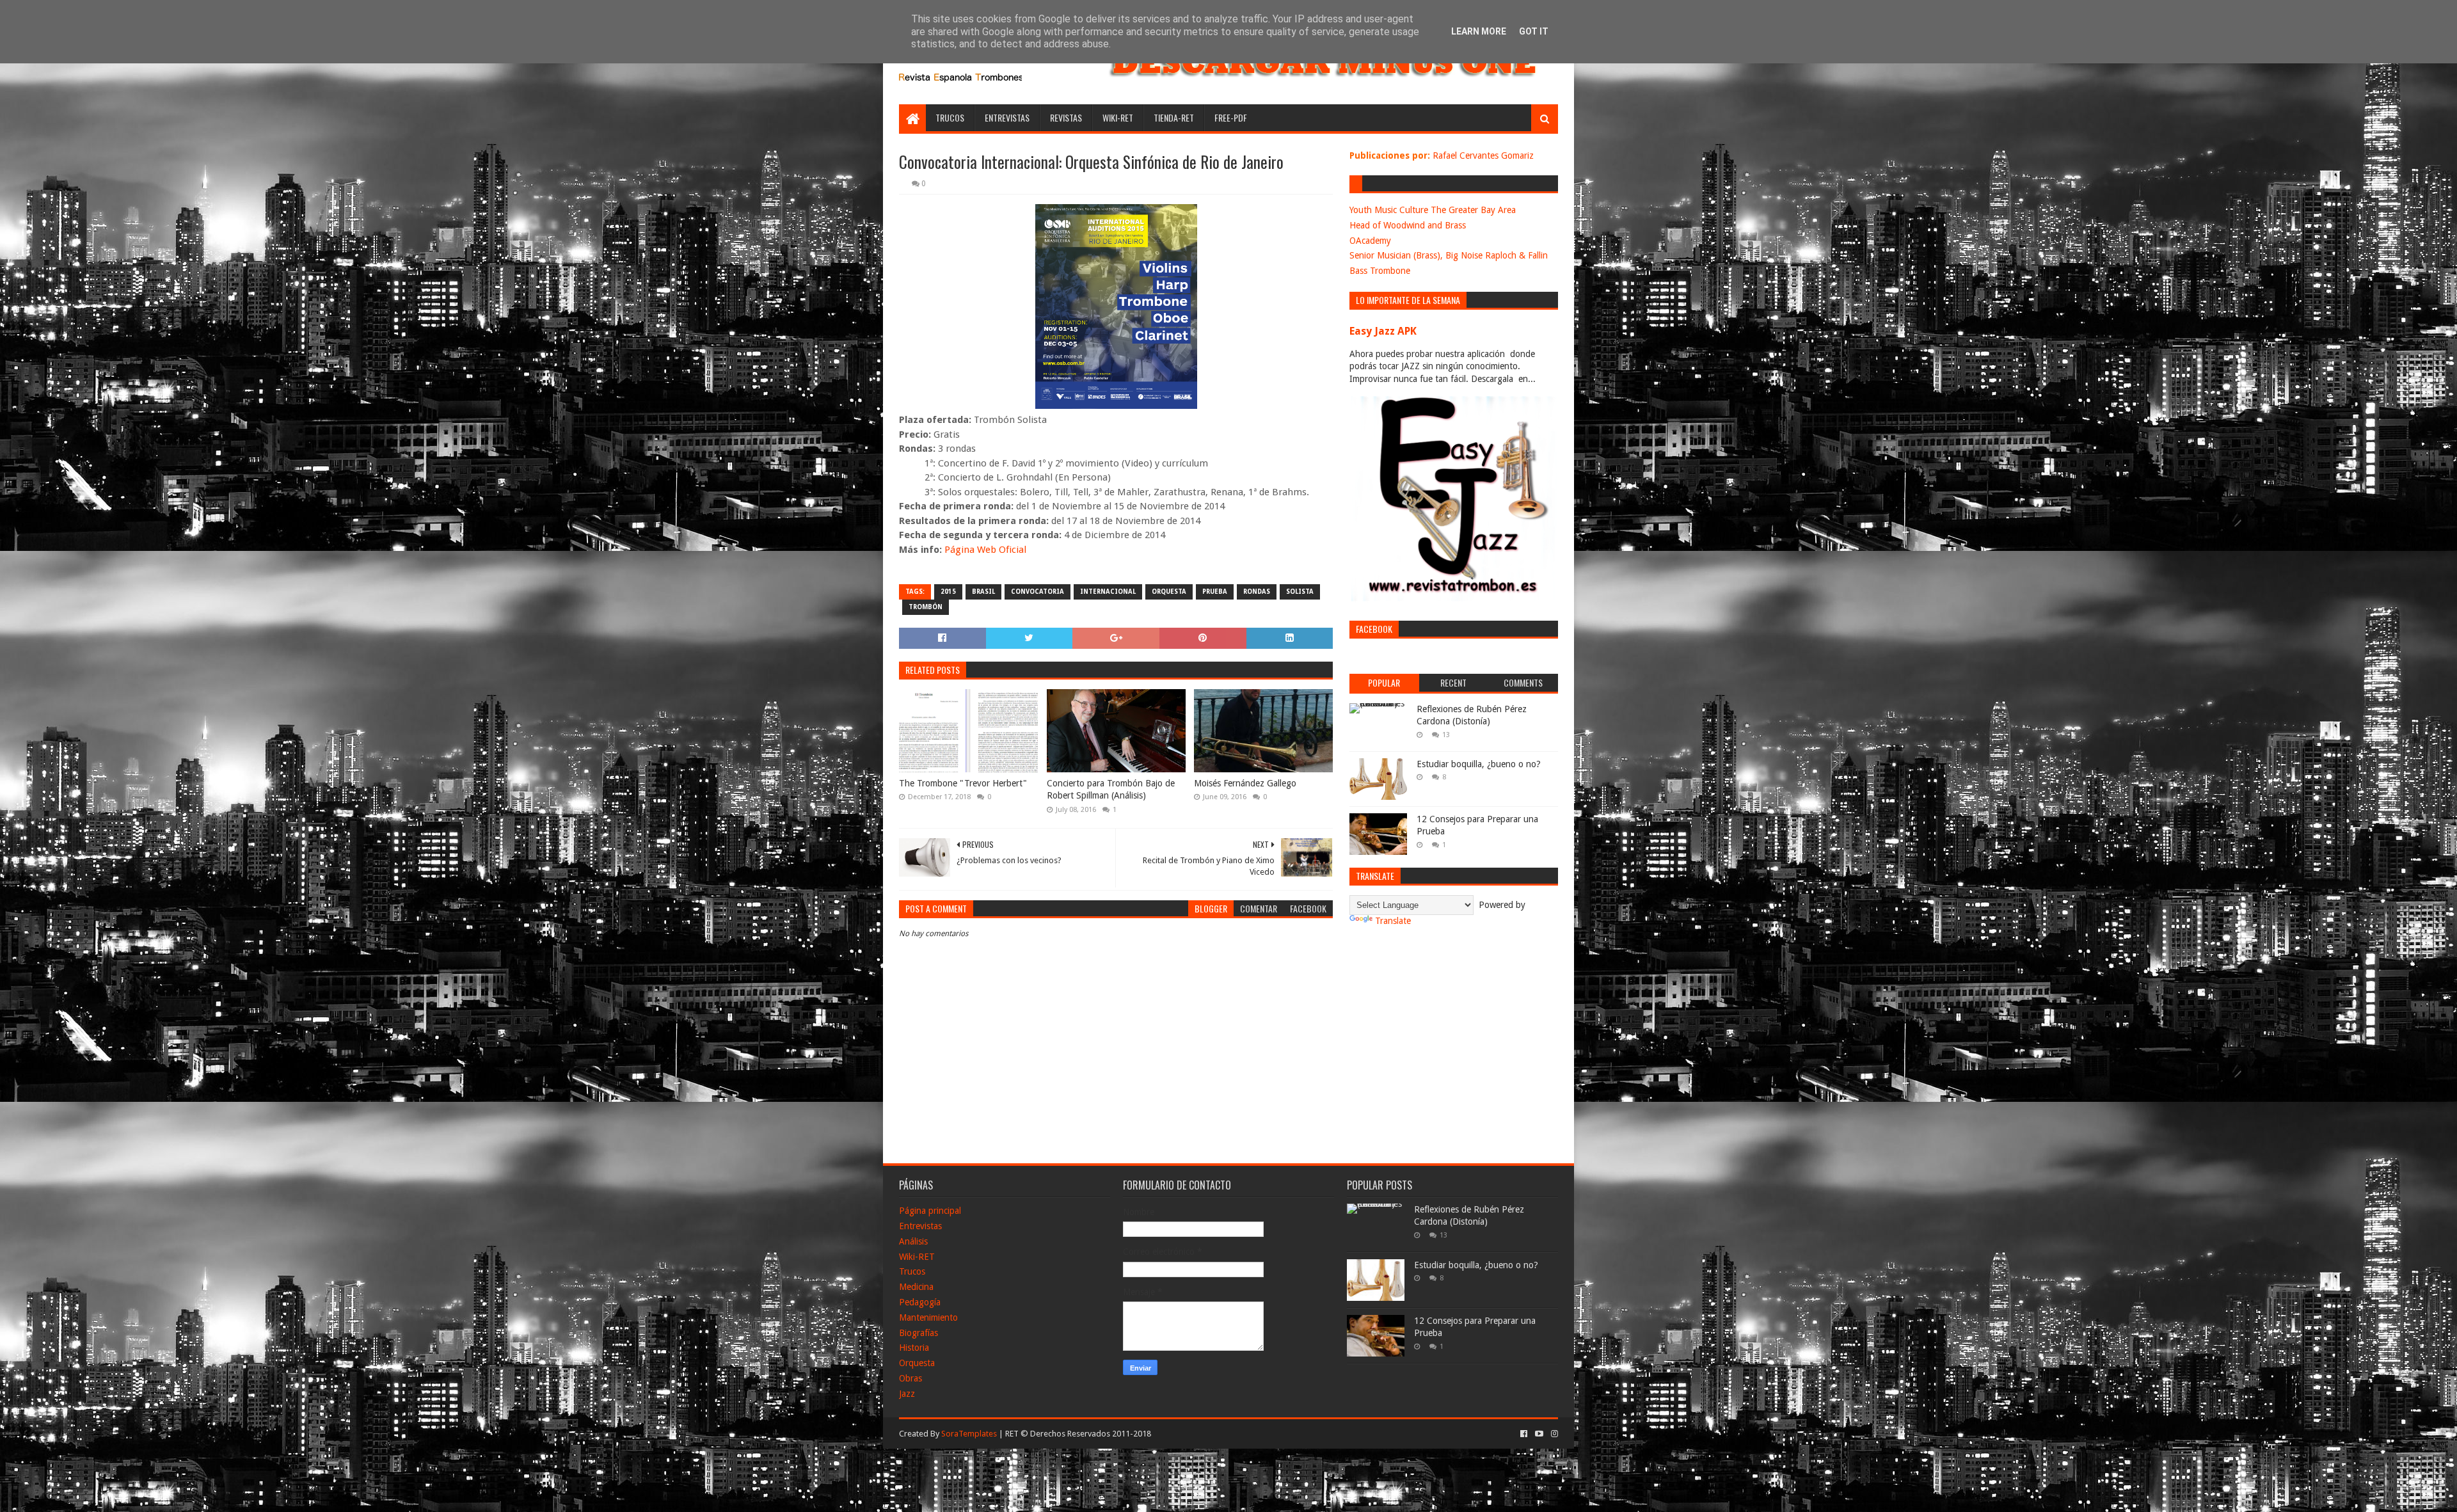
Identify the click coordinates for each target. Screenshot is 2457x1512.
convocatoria (1038, 592)
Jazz (907, 1394)
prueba (1215, 592)
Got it (1534, 31)
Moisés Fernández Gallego (1245, 783)
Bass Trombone (1380, 271)
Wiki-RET (1118, 117)
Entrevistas (1007, 117)
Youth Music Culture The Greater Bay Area (1433, 210)
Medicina (916, 1287)
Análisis (913, 1241)
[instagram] (1553, 1434)
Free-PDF (1231, 117)
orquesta (1169, 592)
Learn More (1479, 31)
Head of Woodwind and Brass (1408, 225)
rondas (1257, 592)
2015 (948, 592)
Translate (1393, 921)
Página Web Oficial (985, 550)
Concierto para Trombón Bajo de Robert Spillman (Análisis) (1111, 790)
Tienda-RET (1174, 117)
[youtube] (1539, 1434)
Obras (910, 1378)
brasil (983, 592)
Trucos (950, 117)
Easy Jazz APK (1383, 331)
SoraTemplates (969, 1434)
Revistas (1066, 117)
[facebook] (1524, 1434)
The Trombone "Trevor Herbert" (963, 783)
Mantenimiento (928, 1317)
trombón (926, 607)
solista (1300, 592)
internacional (1108, 592)
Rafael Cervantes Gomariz (1483, 155)
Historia (914, 1348)
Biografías (918, 1333)
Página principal (930, 1211)
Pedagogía (920, 1302)
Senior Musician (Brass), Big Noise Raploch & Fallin (1449, 255)
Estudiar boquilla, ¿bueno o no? (1479, 764)
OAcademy (1370, 241)
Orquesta (917, 1363)
